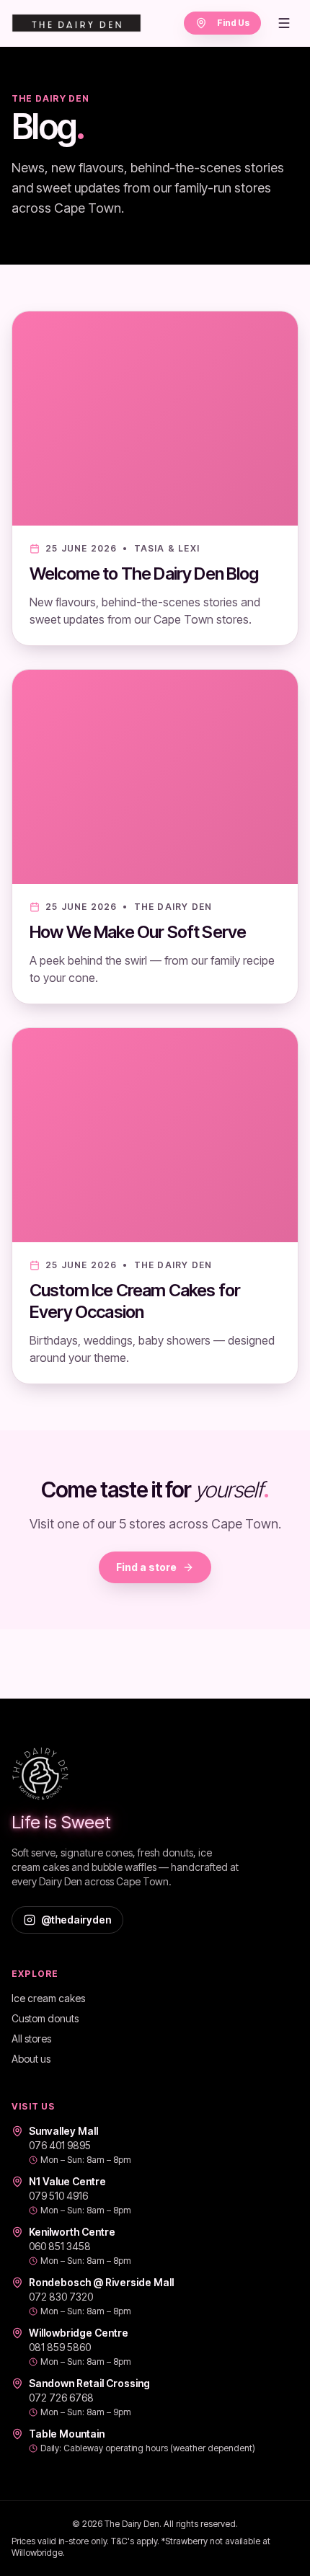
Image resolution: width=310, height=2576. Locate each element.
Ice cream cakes (48, 1998)
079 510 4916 (58, 2196)
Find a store (146, 1567)
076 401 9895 (60, 2145)
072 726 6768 (61, 2398)
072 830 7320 (61, 2297)
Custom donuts (45, 2018)
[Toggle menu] (284, 23)
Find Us (233, 23)
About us (31, 2059)
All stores (31, 2039)
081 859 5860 (60, 2347)
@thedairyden (76, 1920)
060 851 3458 (60, 2246)
